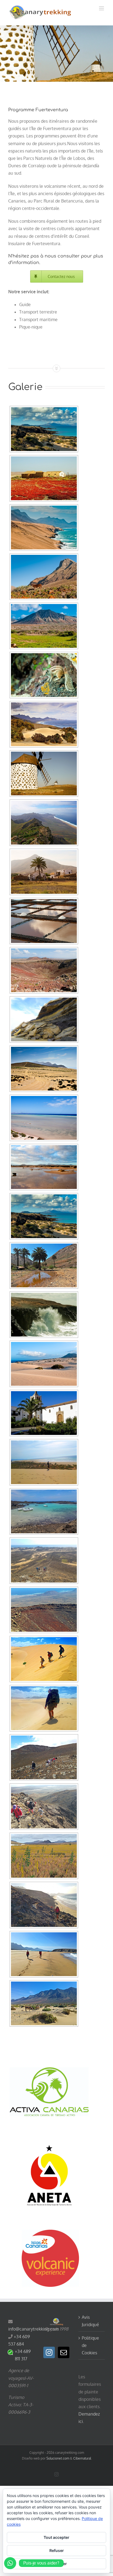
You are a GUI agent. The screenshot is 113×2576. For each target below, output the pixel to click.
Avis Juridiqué (90, 2321)
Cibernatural (82, 2458)
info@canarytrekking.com (33, 2329)
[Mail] (64, 2352)
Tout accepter (56, 2537)
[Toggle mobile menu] (102, 8)
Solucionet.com (58, 2458)
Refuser (57, 2550)
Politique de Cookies (90, 2345)
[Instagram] (49, 2352)
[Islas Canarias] (44, 577)
